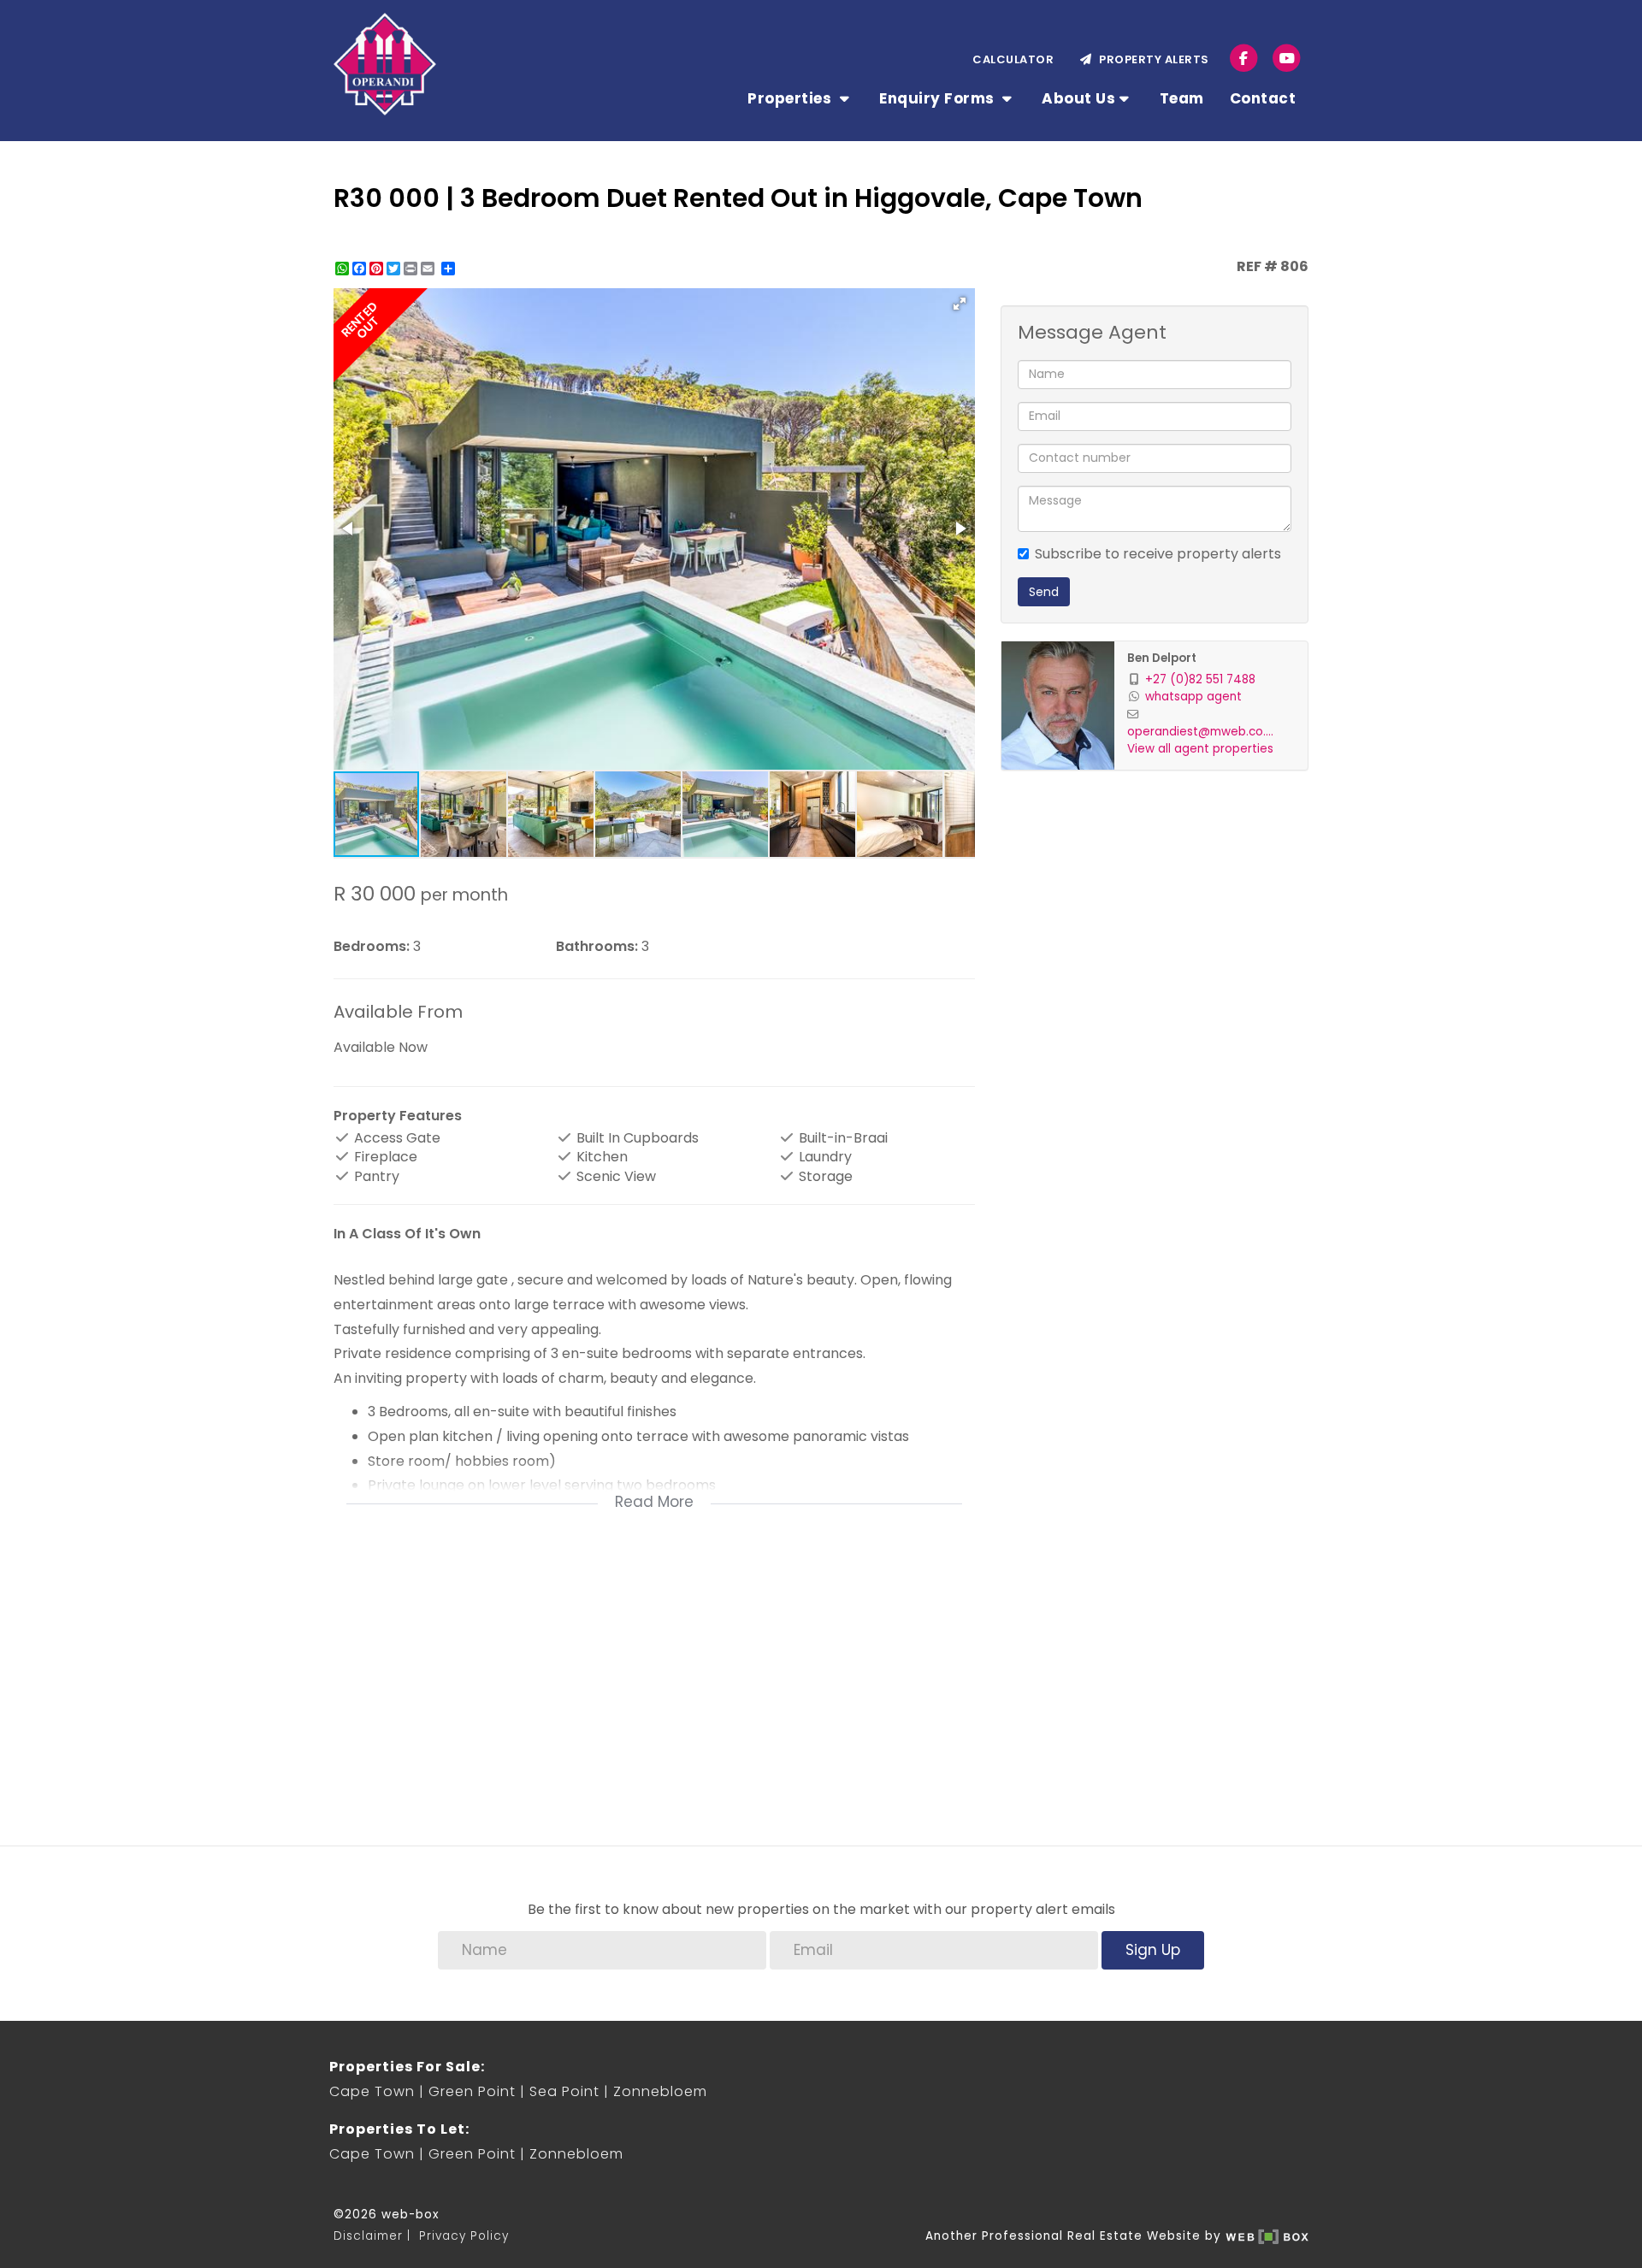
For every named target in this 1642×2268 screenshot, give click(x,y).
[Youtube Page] (1287, 58)
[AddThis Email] (429, 269)
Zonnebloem (660, 2091)
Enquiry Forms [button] (939, 98)
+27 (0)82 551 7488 (1200, 679)
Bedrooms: (372, 947)
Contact (1263, 98)
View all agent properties (1200, 749)
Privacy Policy (464, 2236)
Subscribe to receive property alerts (1158, 554)
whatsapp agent (1193, 697)
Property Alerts (1151, 59)
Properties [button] (791, 98)
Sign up (1153, 1950)
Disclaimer (368, 2236)
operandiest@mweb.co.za (1203, 732)
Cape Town (372, 2091)
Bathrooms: (597, 947)
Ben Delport (1162, 658)
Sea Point (564, 2091)
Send (1044, 592)
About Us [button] (1078, 98)
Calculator (1013, 59)
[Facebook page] (1244, 58)
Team (1182, 98)
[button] (960, 304)
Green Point (472, 2091)
